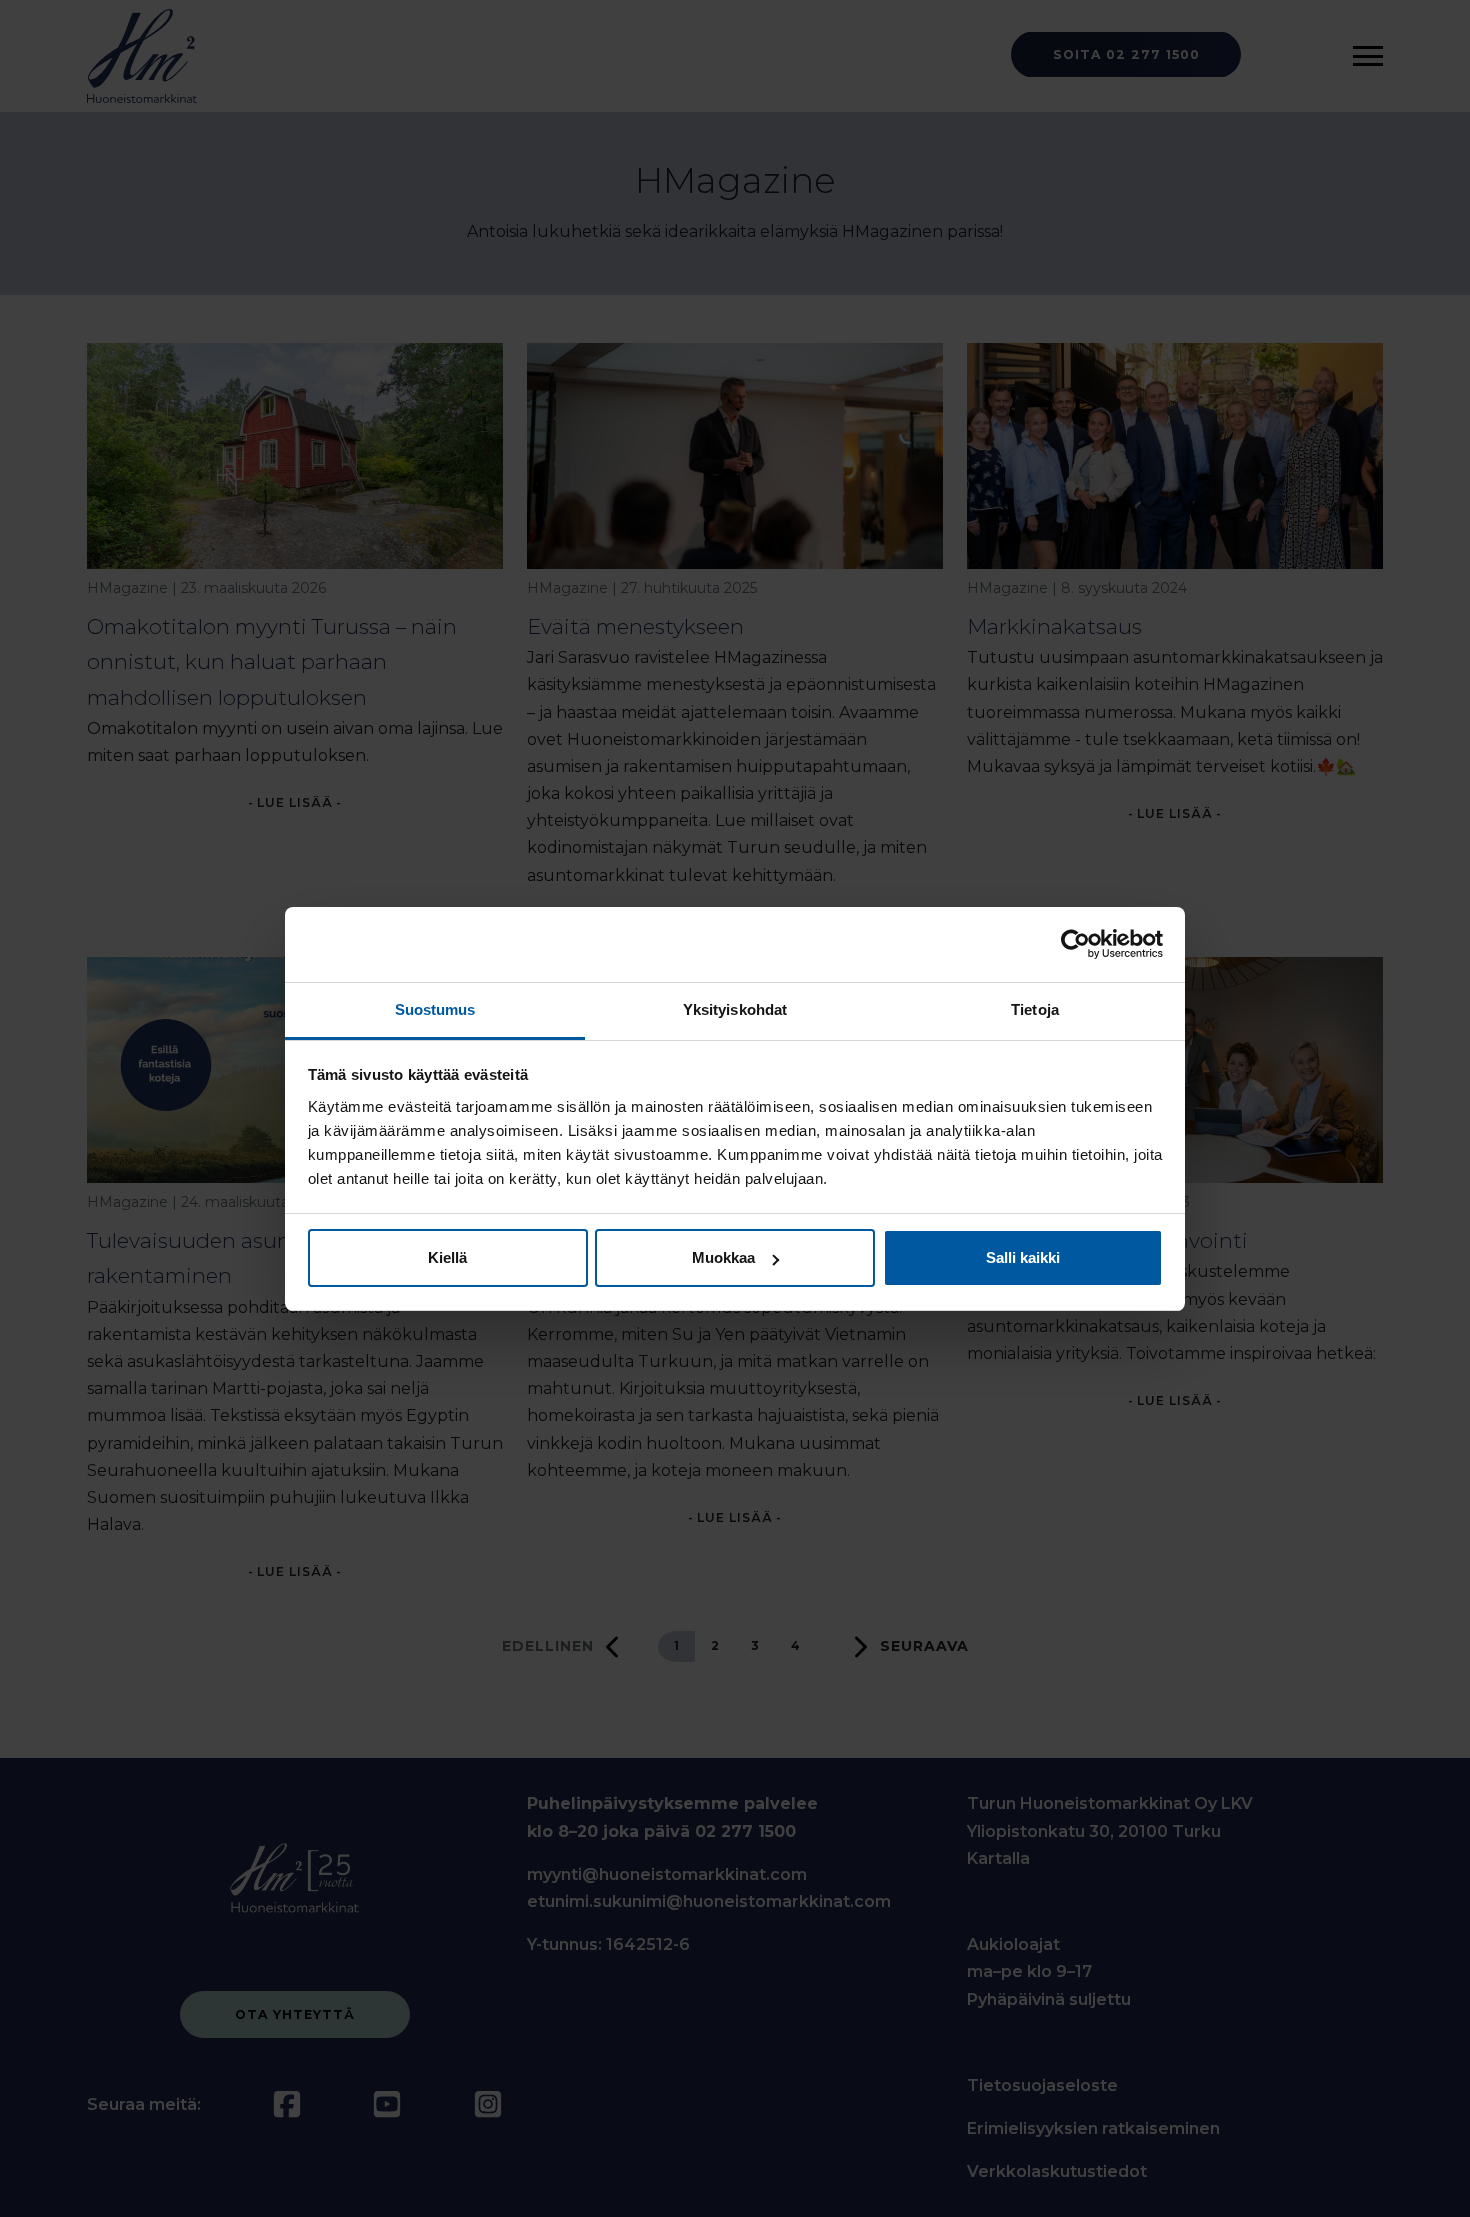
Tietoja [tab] (1035, 1009)
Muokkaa (723, 1257)
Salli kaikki (1023, 1257)
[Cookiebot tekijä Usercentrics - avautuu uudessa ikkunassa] (1075, 944)
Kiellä (447, 1257)
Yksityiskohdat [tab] (735, 1009)
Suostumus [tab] (435, 1009)
